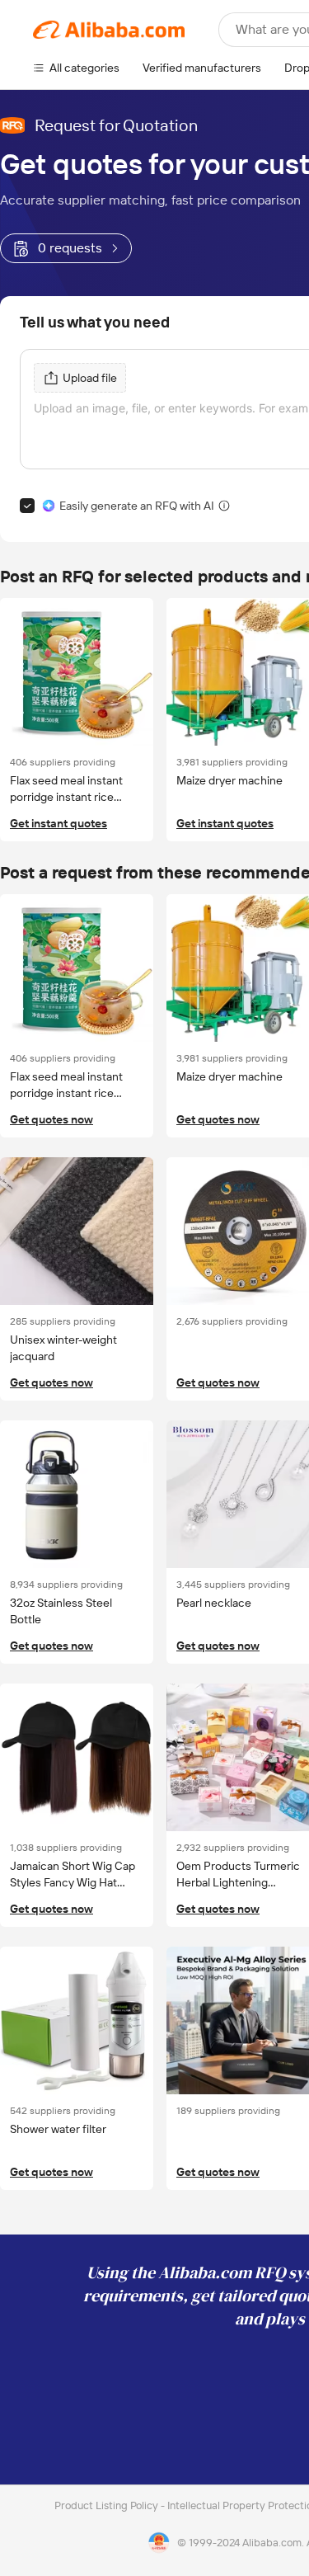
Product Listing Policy (108, 2505)
